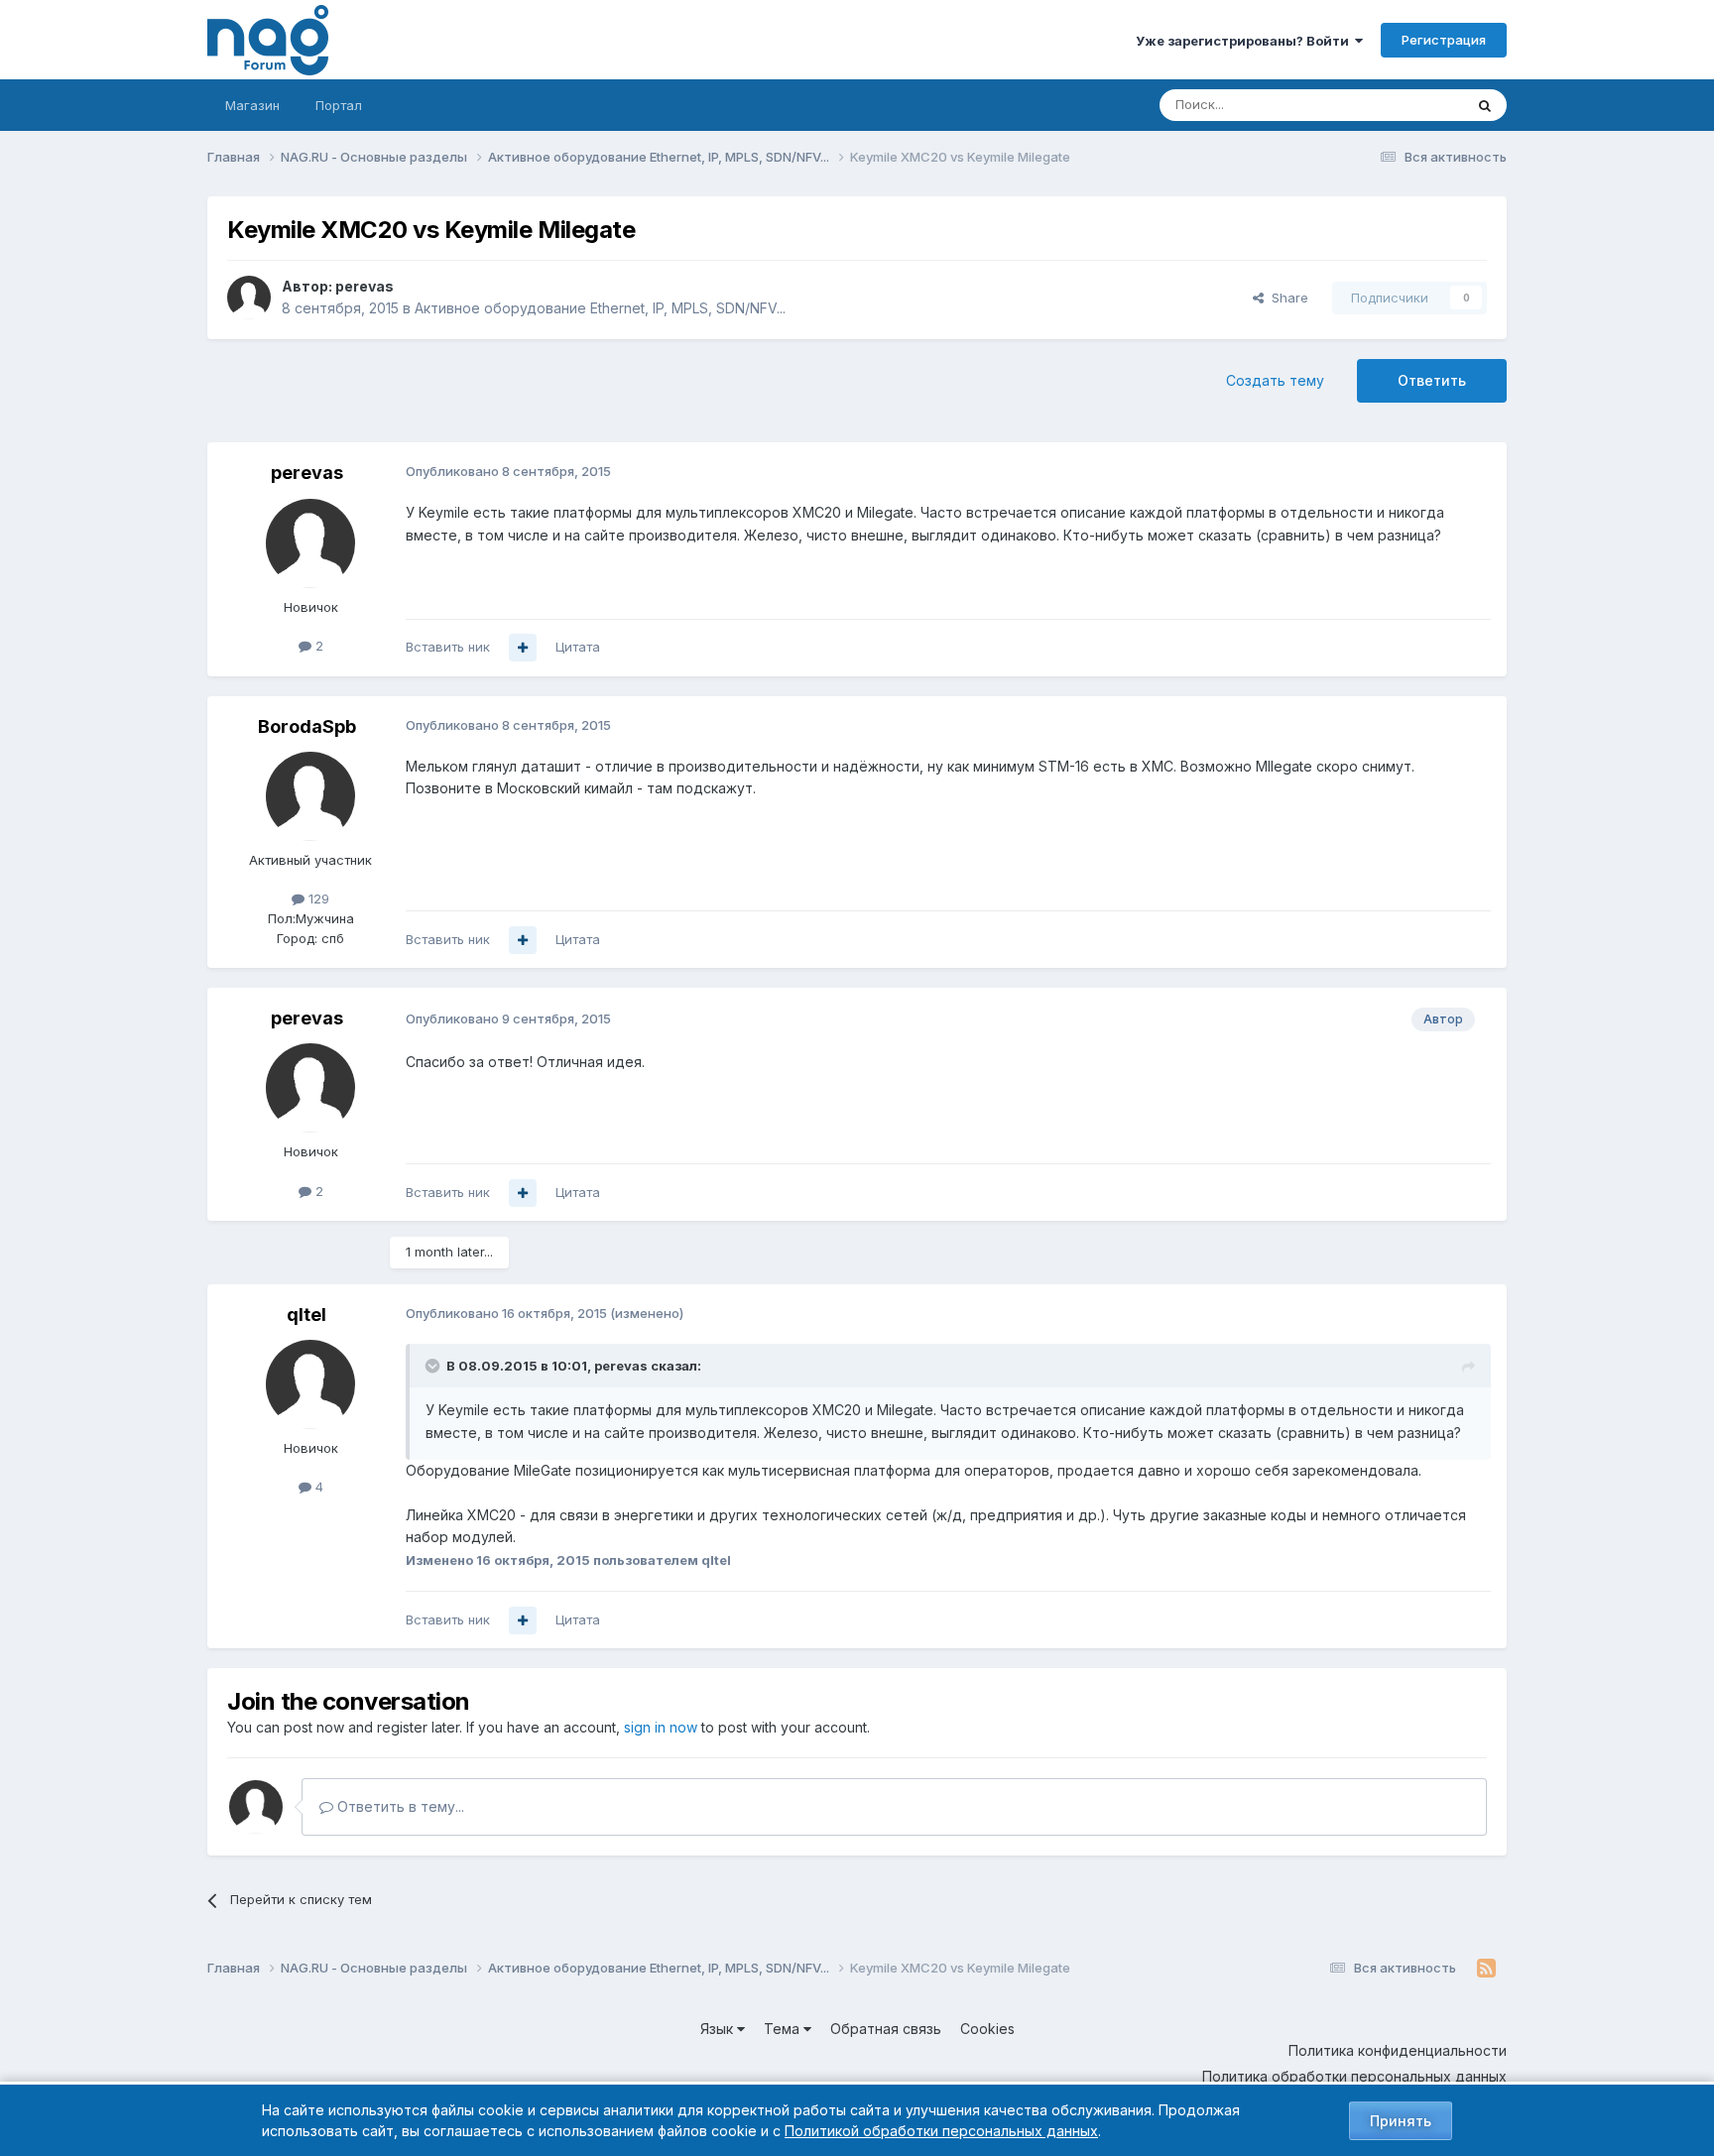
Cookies (987, 2029)
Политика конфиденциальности (1398, 2050)
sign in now (661, 1727)
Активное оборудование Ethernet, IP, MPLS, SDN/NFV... (600, 308)
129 (317, 898)
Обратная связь (886, 2029)
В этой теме (1401, 105)
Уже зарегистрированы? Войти (1245, 41)
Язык (719, 2029)
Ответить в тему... (399, 1806)
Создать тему (1275, 380)
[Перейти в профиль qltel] (310, 1384)
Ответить (1432, 380)
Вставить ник (448, 647)
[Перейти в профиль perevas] (249, 298)
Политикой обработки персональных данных (941, 2131)
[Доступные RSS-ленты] (1486, 1969)
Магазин (252, 105)
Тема (784, 2029)
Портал (339, 105)
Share (1286, 298)
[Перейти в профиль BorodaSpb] (310, 796)
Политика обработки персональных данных (1354, 2076)
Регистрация (1444, 40)
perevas (365, 286)
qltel (306, 1315)
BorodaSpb (307, 726)
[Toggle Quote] (434, 1366)
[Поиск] (1485, 105)
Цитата (578, 647)
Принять (1401, 2121)
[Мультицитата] (523, 648)
